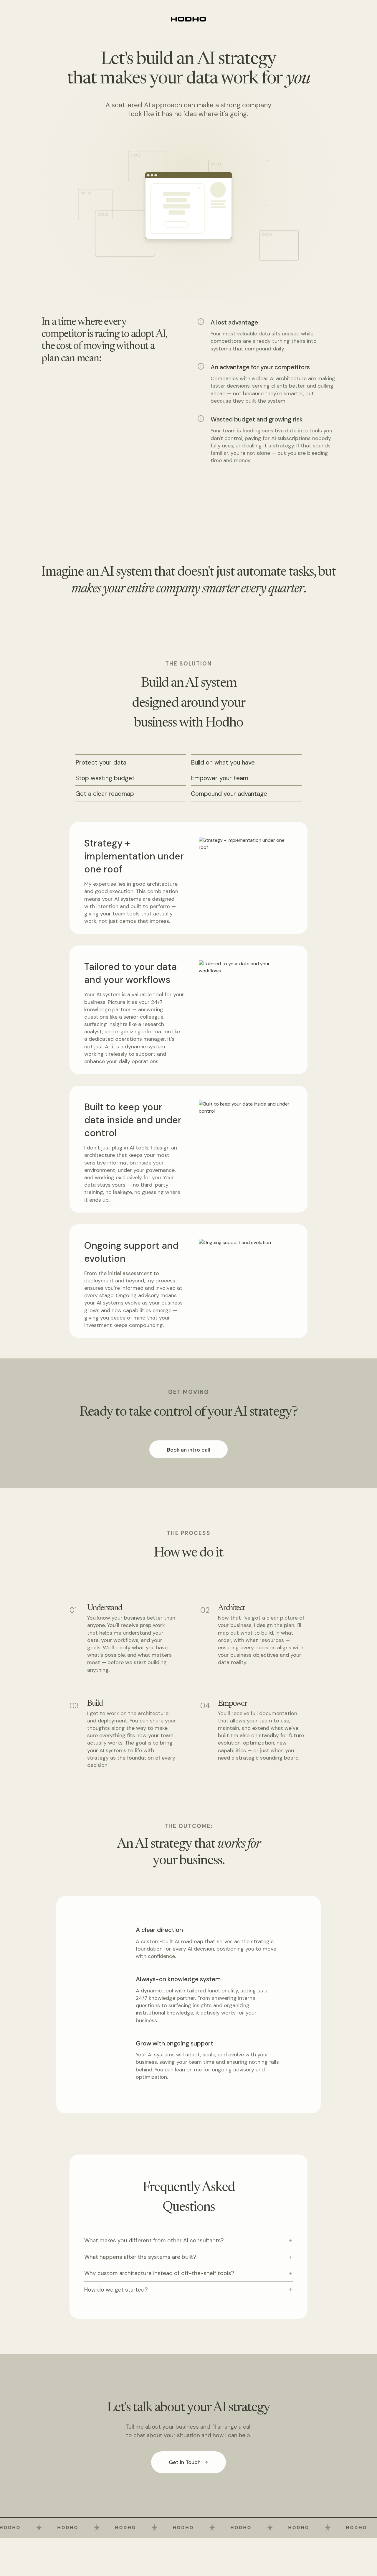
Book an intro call (188, 1450)
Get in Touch (185, 2462)
